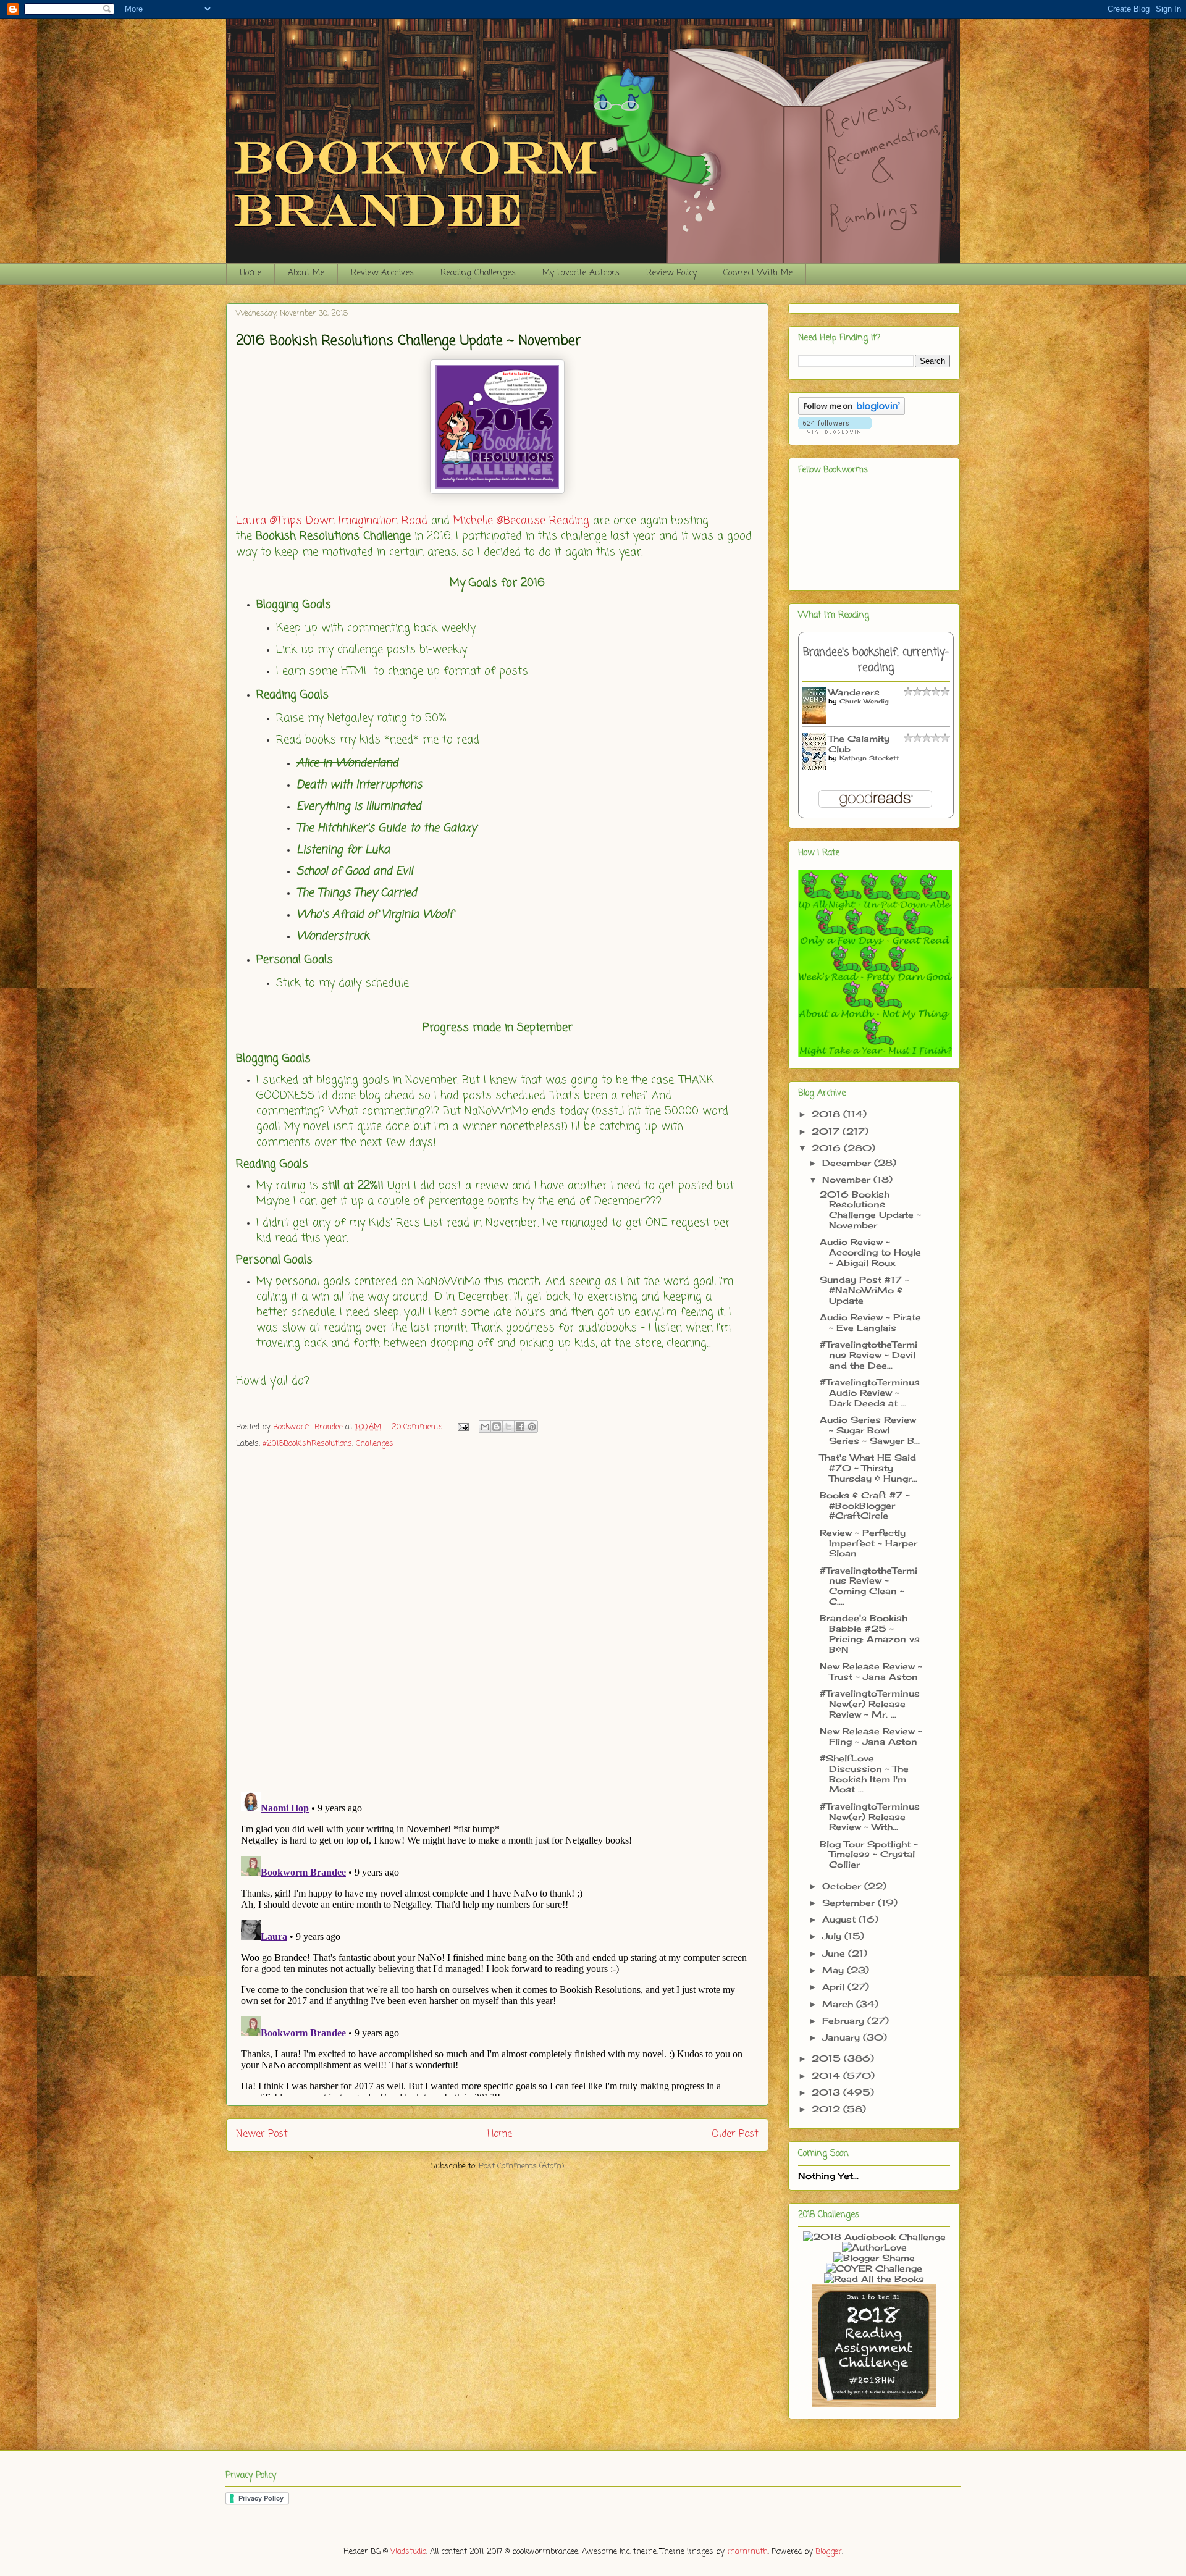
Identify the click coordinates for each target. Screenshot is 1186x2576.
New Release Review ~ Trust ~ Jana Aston (871, 1671)
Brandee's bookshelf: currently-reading (876, 660)
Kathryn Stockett (869, 758)
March (839, 2004)
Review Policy (671, 273)
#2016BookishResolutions (307, 1444)
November (848, 1179)
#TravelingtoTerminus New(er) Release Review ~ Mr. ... (870, 1704)
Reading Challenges (478, 273)
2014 (827, 2075)
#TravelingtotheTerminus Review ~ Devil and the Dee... (868, 1355)
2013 (827, 2092)
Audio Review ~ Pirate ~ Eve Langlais (870, 1322)
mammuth (747, 2552)
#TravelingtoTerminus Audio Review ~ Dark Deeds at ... (870, 1392)
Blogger (829, 2552)
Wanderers (854, 692)
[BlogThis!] (497, 1427)
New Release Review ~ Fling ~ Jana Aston (871, 1736)
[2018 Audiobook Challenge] (874, 2237)
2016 (828, 1148)
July (833, 1936)
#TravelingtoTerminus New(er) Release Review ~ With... (870, 1817)
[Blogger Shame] (874, 2258)
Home (250, 273)
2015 (828, 2058)
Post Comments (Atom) (521, 2166)
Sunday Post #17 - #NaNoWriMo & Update (864, 1290)
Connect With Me (758, 273)
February (845, 2020)
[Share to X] (508, 1427)
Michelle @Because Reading (521, 521)
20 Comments (417, 1427)
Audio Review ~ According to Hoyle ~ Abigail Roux (870, 1252)
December (848, 1163)
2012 (827, 2109)
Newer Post (262, 2134)
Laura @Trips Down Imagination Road (332, 521)
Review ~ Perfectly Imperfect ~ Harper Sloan (868, 1543)
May (835, 1970)
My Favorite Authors (581, 273)
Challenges (375, 1444)
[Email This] (485, 1427)
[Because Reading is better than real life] (874, 2404)
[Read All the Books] (874, 2279)
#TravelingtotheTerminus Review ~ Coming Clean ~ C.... (868, 1586)
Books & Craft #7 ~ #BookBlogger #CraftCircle (865, 1505)
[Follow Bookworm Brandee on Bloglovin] (852, 412)
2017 (827, 1131)
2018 (827, 1114)
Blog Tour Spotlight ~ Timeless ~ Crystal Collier (869, 1854)
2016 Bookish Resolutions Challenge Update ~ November (870, 1210)
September (850, 1903)
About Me (306, 273)
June (835, 1953)
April (835, 1987)
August (840, 1919)
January (843, 2037)
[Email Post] (462, 1427)
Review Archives (382, 273)
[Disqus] (497, 1621)
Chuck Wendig (864, 701)
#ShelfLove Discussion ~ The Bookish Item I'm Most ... (864, 1773)
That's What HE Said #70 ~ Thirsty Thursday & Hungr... (868, 1468)
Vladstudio (408, 2552)
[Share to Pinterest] (532, 1427)
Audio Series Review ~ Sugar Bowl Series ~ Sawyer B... (870, 1430)
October (843, 1886)
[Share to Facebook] (520, 1427)
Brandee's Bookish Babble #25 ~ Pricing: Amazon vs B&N (870, 1633)
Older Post (735, 2134)
